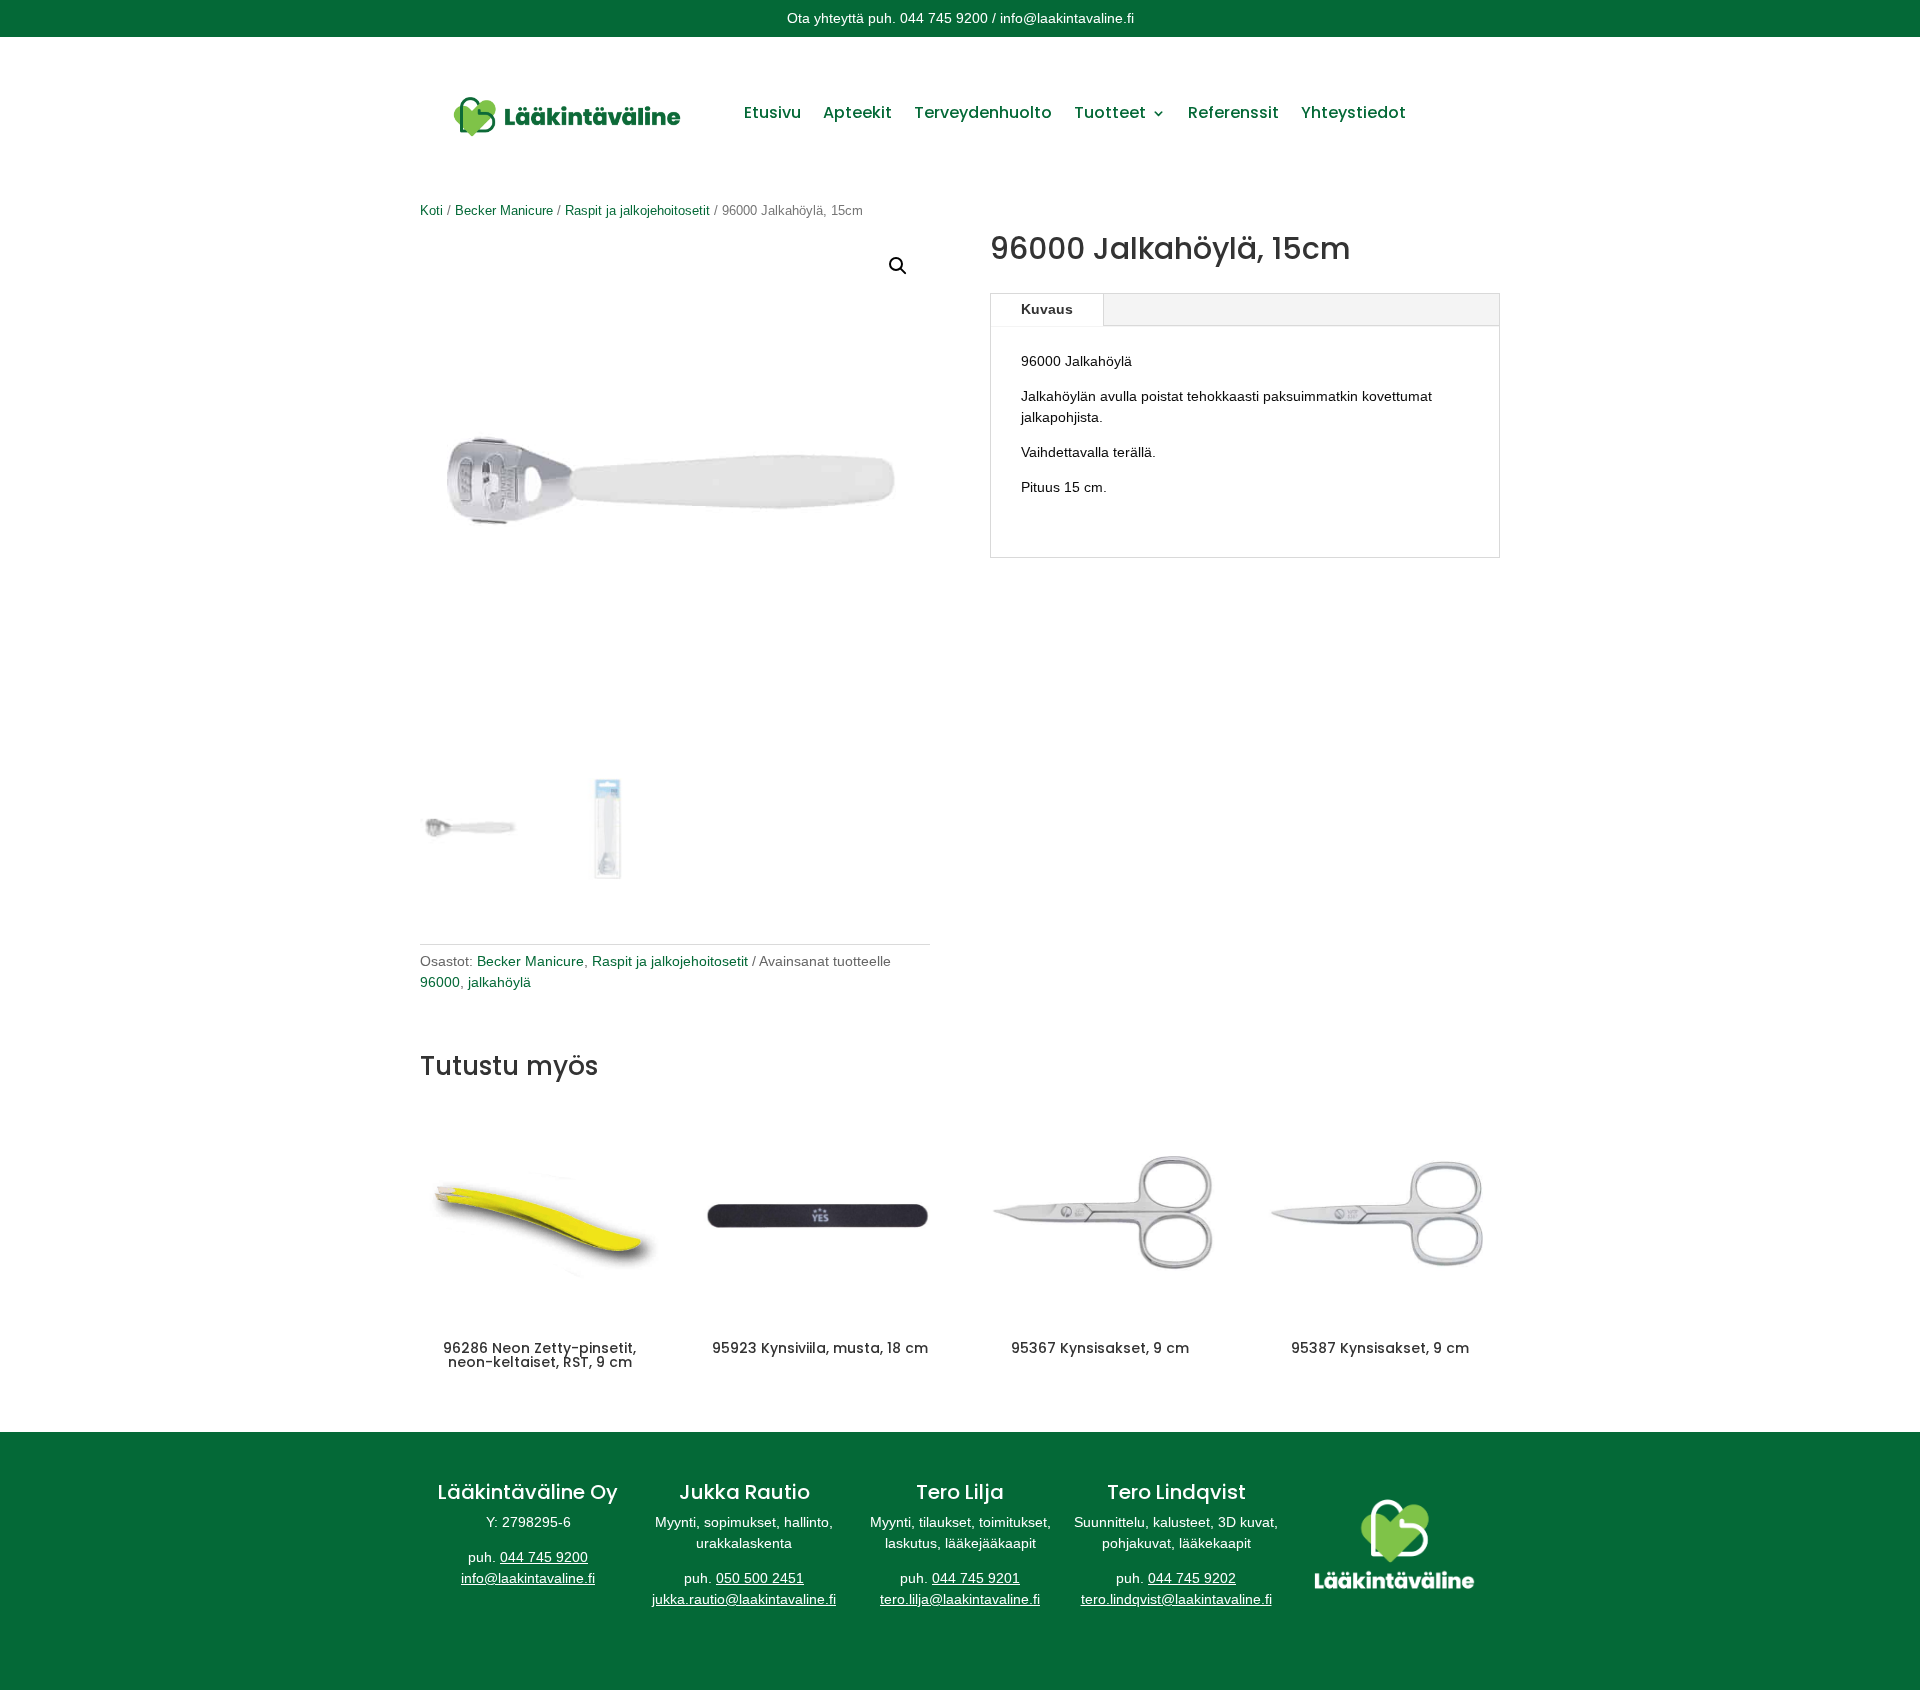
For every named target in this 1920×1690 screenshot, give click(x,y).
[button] (898, 266)
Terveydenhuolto (983, 112)
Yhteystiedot (1353, 112)
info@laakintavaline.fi (528, 1578)
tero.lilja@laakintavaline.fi (960, 1599)
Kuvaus (1047, 309)
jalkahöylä (499, 982)
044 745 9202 (1192, 1578)
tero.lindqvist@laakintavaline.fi (1176, 1599)
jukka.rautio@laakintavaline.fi (744, 1599)
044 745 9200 (544, 1557)
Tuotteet (1110, 112)
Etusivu (772, 112)
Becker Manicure (504, 210)
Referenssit (1233, 112)
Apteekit (857, 112)
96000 (440, 982)
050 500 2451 (760, 1578)
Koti (431, 210)
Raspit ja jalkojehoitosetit (637, 210)
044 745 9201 (976, 1578)
